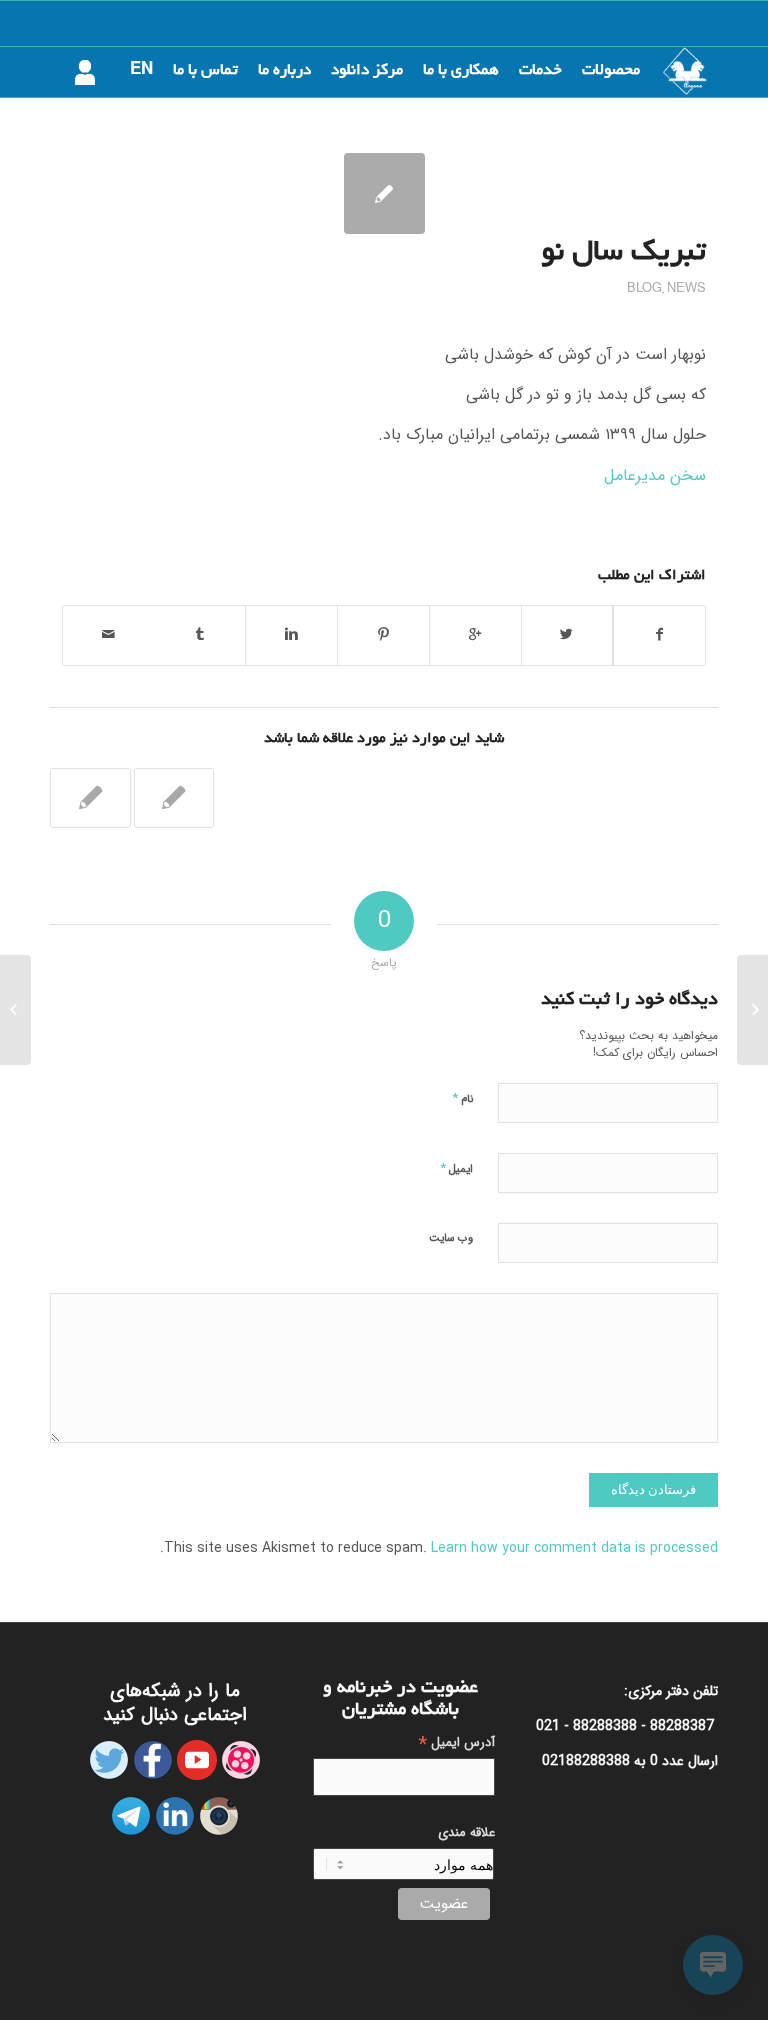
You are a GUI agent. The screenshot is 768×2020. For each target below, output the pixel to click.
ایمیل (456, 1168)
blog (644, 289)
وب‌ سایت (451, 1238)
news (686, 289)
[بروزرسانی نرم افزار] (90, 798)
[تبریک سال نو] (384, 193)
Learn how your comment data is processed (574, 1548)
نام (462, 1098)
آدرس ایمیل (457, 1743)
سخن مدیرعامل (655, 475)
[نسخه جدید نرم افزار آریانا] (174, 798)
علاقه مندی (466, 1833)
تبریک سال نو (623, 254)
